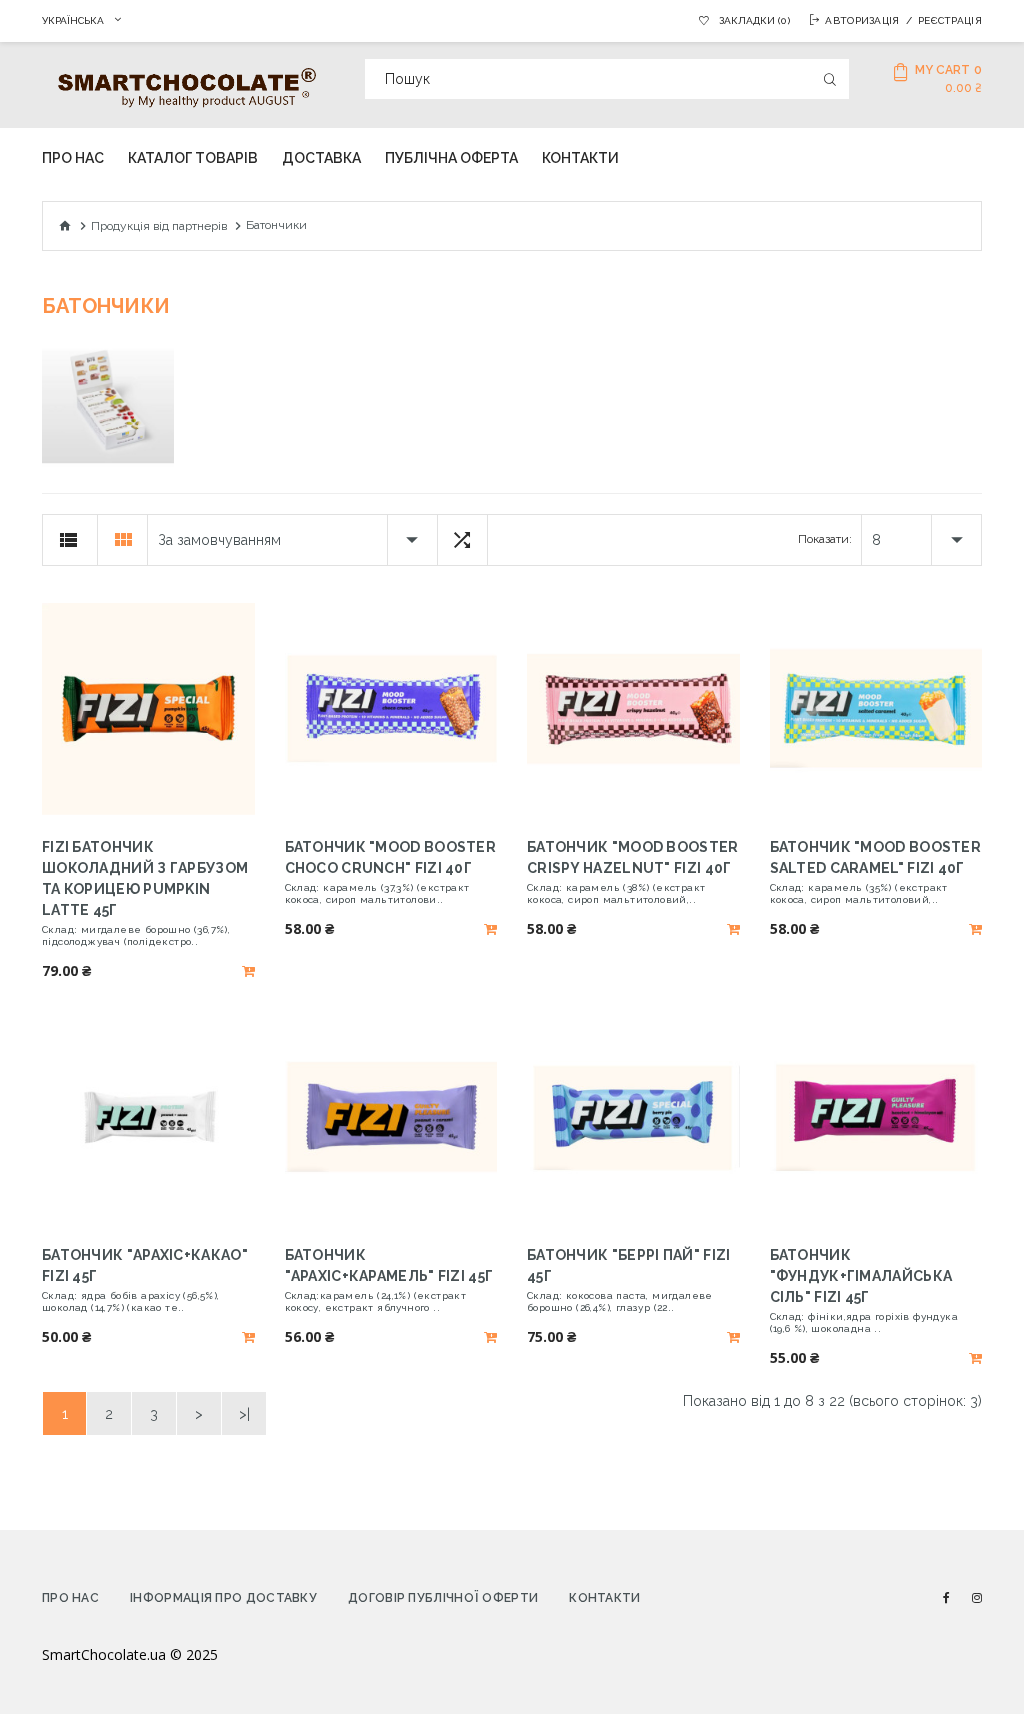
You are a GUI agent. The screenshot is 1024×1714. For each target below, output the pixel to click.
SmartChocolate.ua (104, 1654)
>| (244, 1414)
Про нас (70, 1598)
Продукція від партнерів (159, 226)
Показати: (825, 539)
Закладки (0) (754, 20)
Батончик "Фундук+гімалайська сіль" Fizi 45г (861, 1276)
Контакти (604, 1598)
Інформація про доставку (223, 1598)
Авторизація (862, 20)
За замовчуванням (219, 540)
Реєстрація (950, 20)
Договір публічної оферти (443, 1598)
